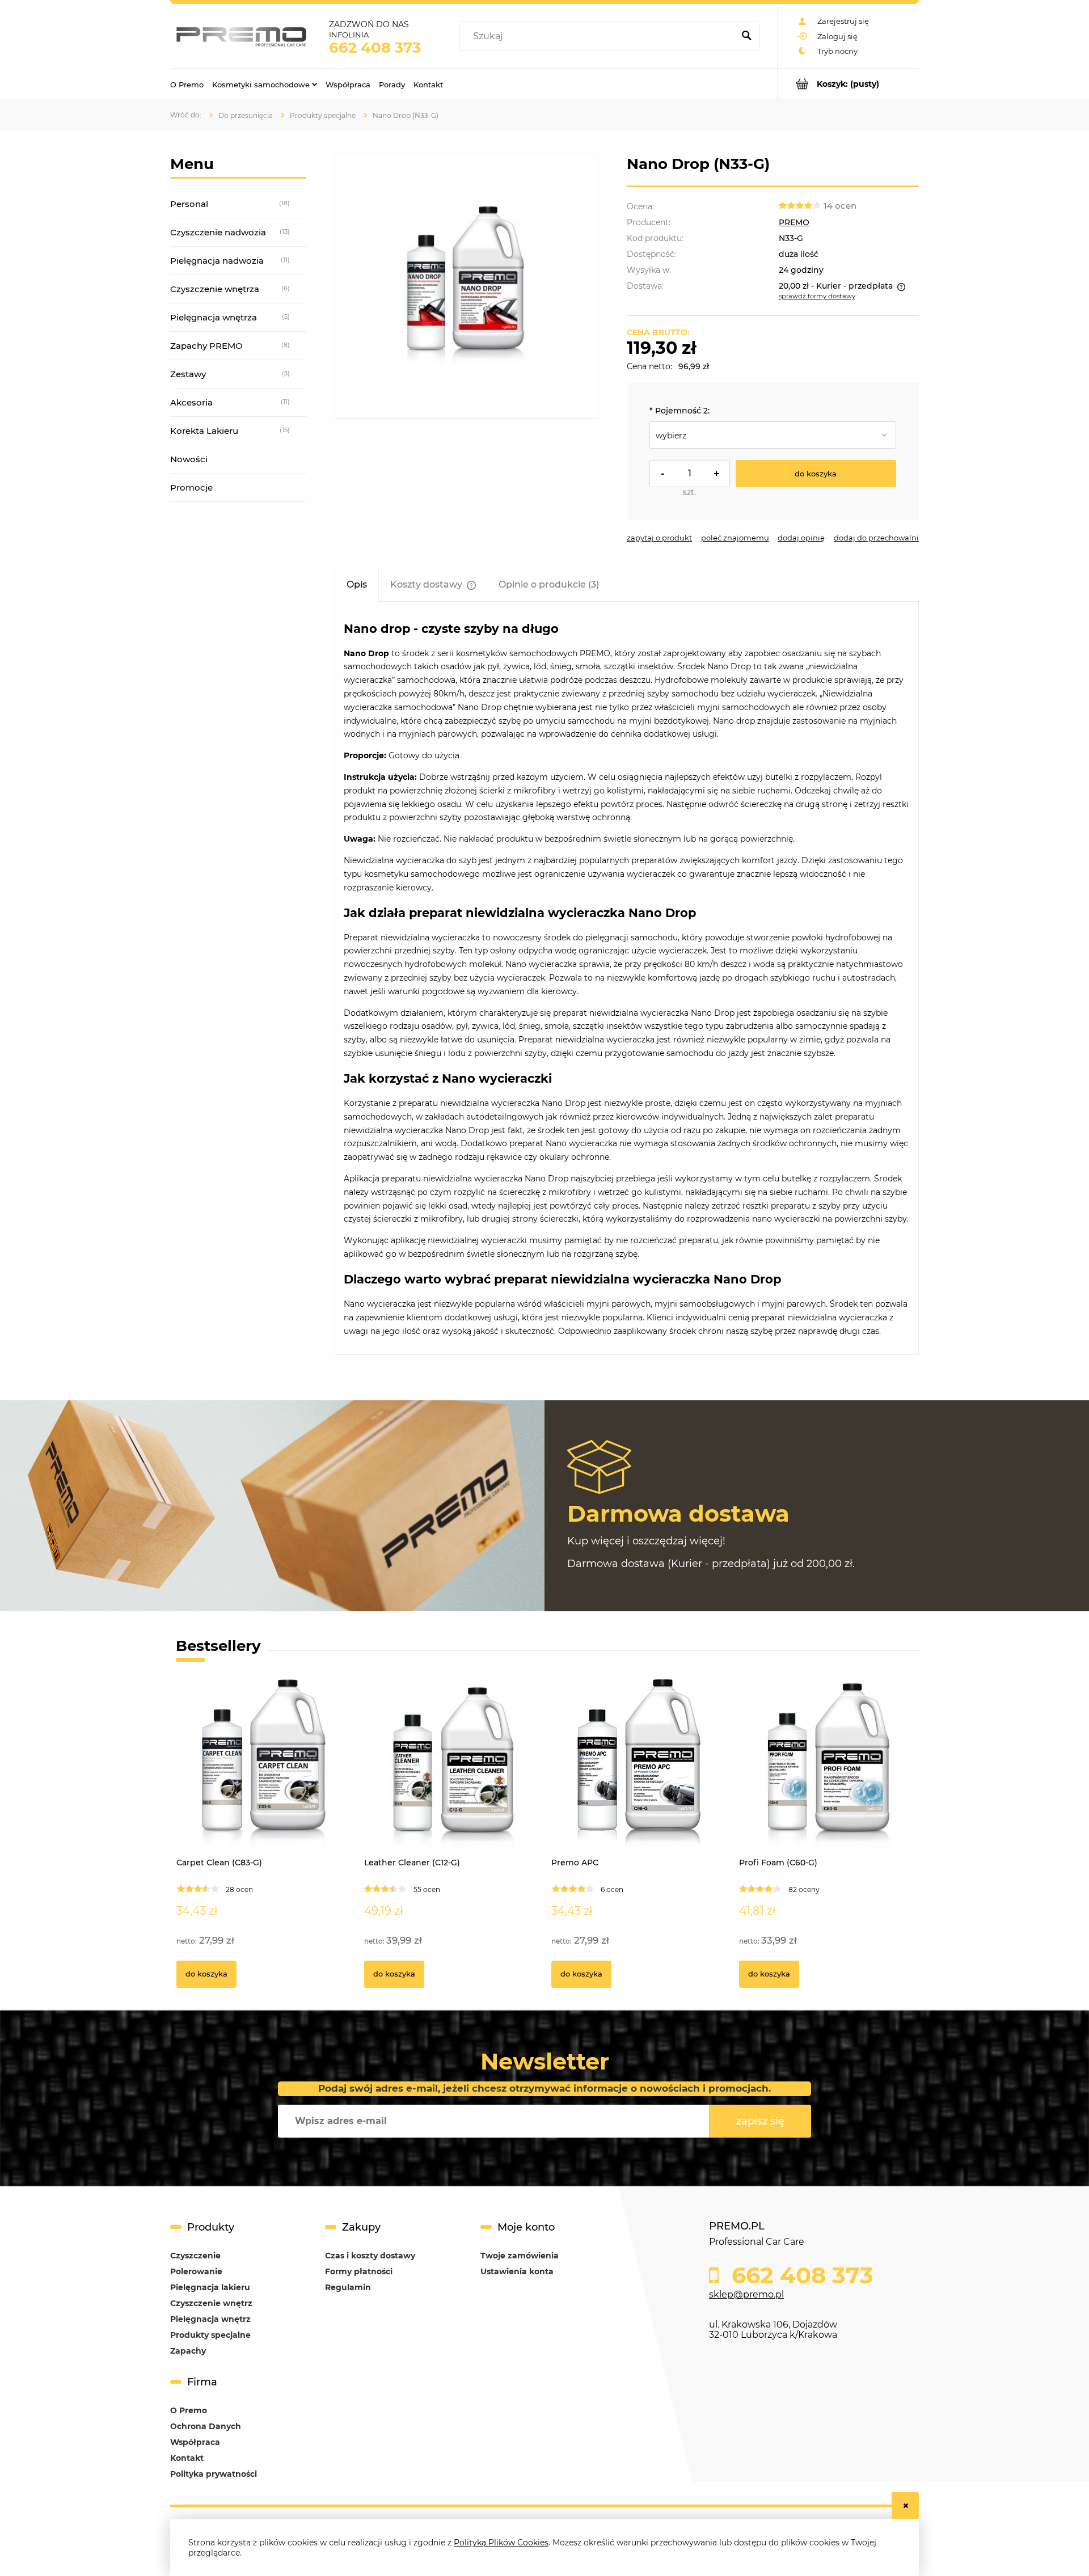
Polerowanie (196, 2271)
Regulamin (348, 2287)
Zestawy (188, 374)
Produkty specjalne (210, 2335)
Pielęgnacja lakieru (210, 2287)
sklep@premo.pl (746, 2294)
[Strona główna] (241, 36)
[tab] (357, 584)
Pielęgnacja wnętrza (214, 317)
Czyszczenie (195, 2256)
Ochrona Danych (206, 2426)
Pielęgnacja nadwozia (217, 261)
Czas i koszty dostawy (370, 2256)
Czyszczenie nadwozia (218, 232)
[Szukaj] (746, 36)
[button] (659, 538)
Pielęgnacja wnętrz (210, 2319)
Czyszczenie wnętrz (211, 2303)
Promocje (191, 487)
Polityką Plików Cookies (501, 2543)
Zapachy (188, 2351)
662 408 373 (375, 48)
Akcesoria (191, 402)
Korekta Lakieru (204, 431)
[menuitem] (187, 84)
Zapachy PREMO (206, 346)
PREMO (794, 222)
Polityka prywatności (214, 2474)
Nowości (189, 459)
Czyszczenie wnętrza (215, 289)
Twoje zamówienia (520, 2256)
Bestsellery (218, 1646)
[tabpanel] (627, 979)
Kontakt (187, 2458)
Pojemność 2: (679, 411)
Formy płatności (359, 2271)
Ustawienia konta (517, 2271)
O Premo (189, 2410)
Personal (189, 204)
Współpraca (195, 2442)
